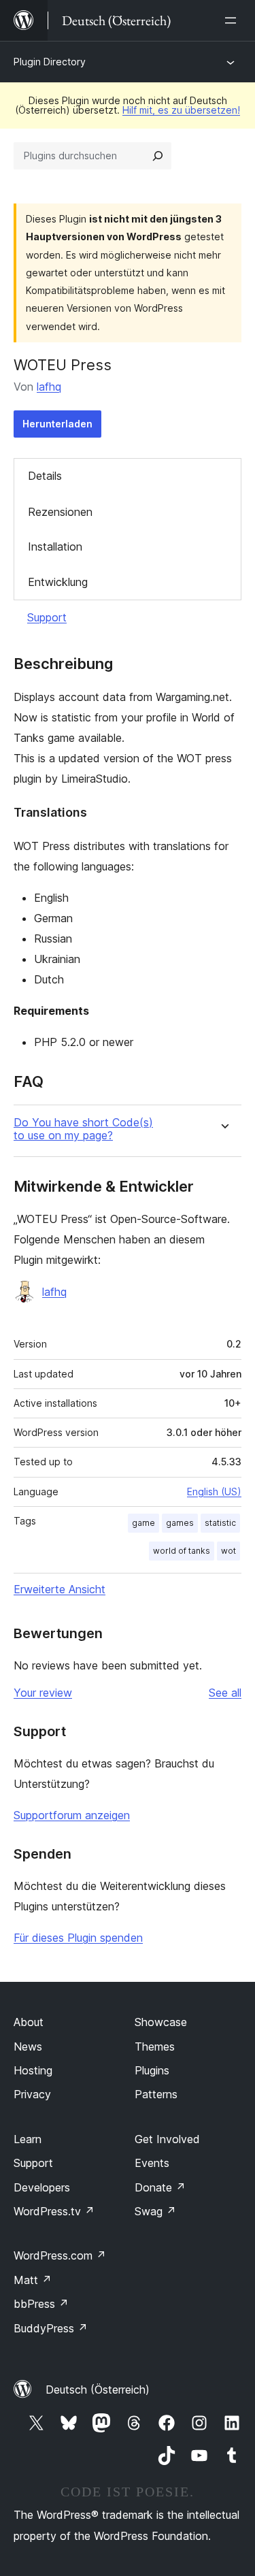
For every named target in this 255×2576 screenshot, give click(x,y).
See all (225, 1693)
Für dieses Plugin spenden (78, 1938)
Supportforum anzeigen (72, 1815)
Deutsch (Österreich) (98, 2390)
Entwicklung (58, 582)
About (29, 2022)
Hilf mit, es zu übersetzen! (181, 110)
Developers (42, 2187)
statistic (220, 1523)
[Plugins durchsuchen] (158, 156)
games (180, 1523)
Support (47, 617)
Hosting (33, 2070)
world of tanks (182, 1551)
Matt (33, 2280)
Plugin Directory (50, 62)
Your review (43, 1693)
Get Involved (167, 2139)
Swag (155, 2211)
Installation (55, 547)
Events (152, 2163)
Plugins (152, 2070)
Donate (160, 2187)
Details (45, 476)
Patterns (156, 2094)
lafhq (49, 387)
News (28, 2047)
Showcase (161, 2022)
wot (228, 1551)
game (143, 1523)
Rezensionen (60, 512)
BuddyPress (51, 2328)
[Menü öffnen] (233, 20)
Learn (28, 2139)
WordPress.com (60, 2255)
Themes (155, 2047)
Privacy (32, 2094)
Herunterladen (57, 424)
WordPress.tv (54, 2211)
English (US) (214, 1491)
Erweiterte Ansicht (60, 1589)
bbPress (41, 2304)
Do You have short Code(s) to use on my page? (83, 1129)
